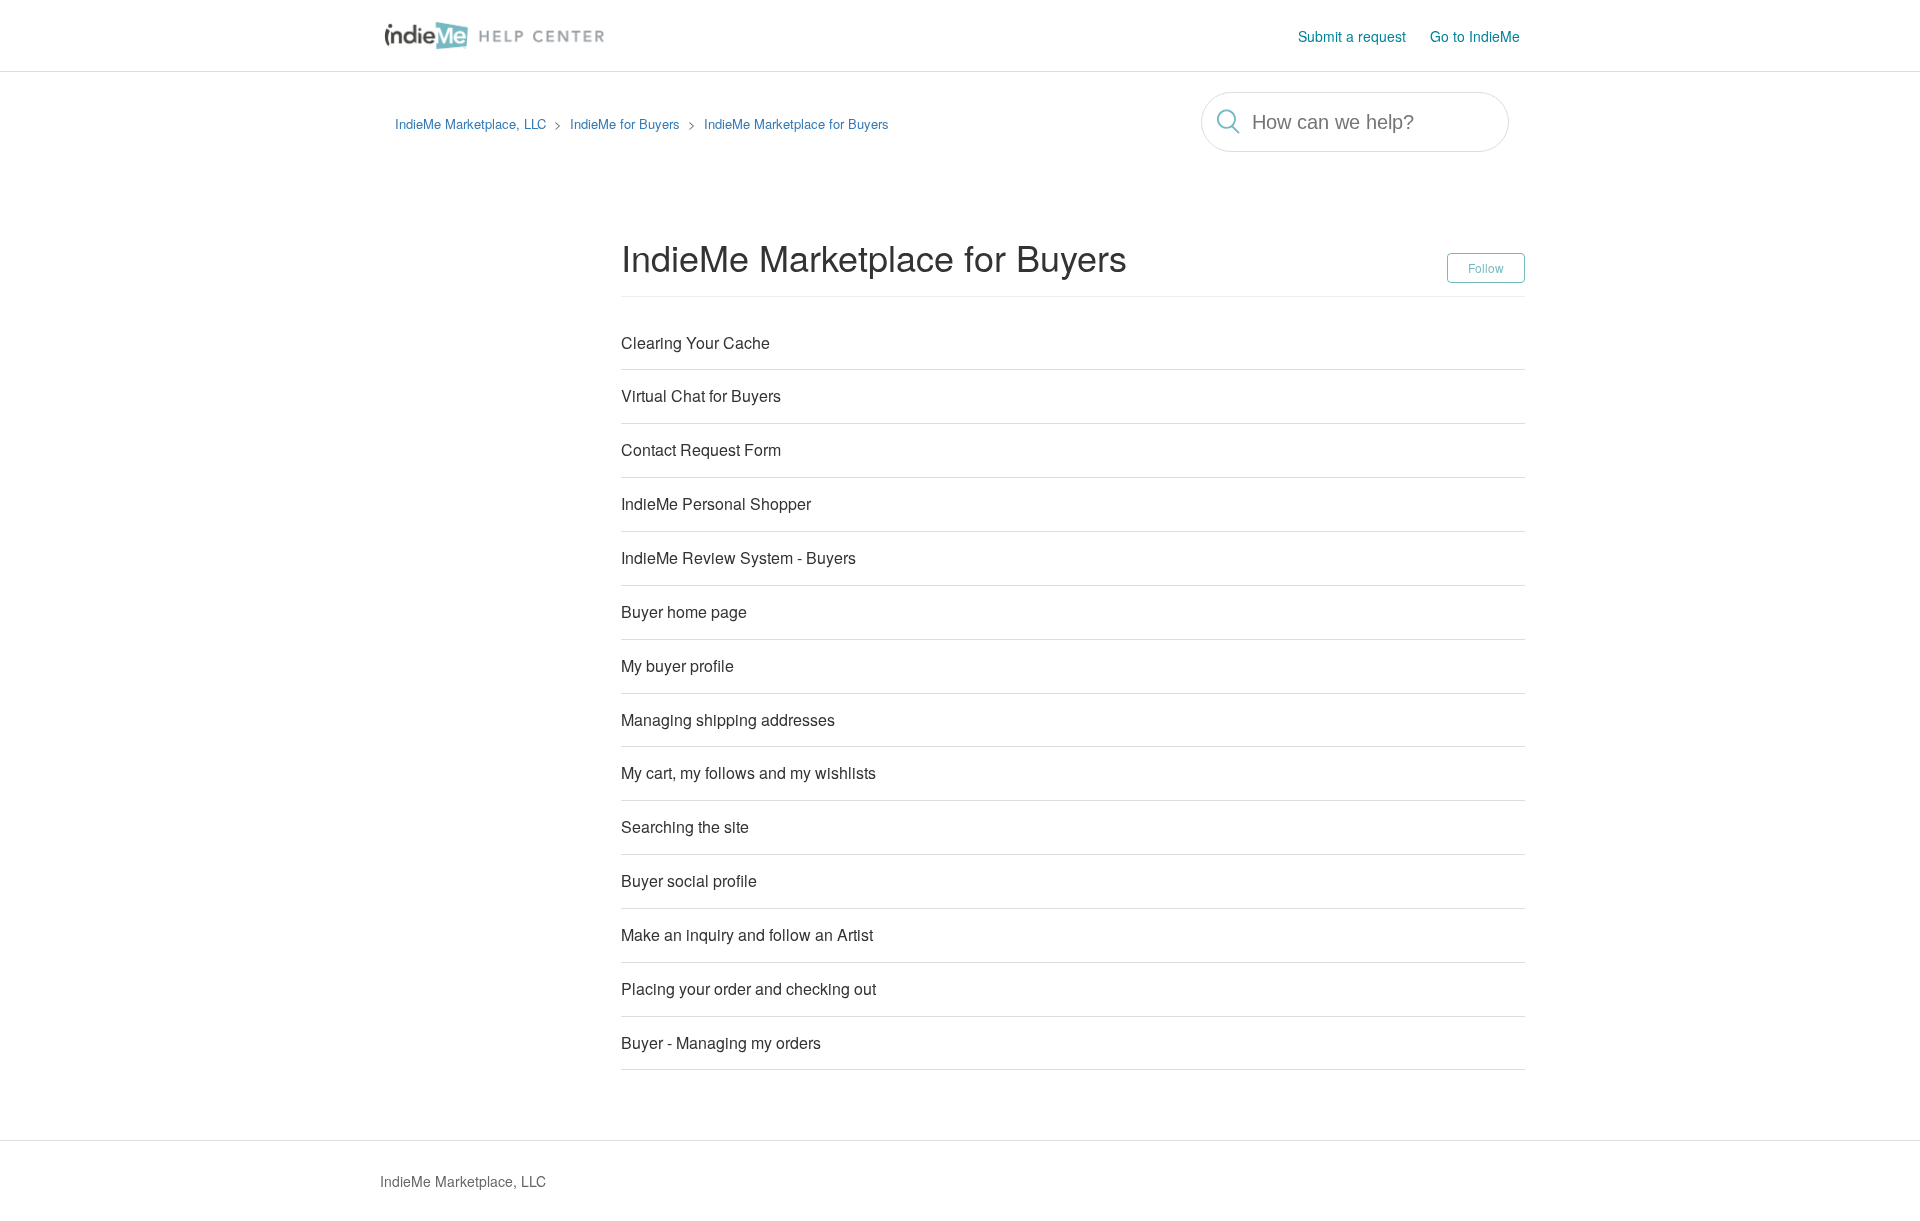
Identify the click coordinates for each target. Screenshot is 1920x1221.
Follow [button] (1486, 267)
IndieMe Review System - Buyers (738, 557)
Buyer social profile (689, 880)
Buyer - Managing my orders (721, 1042)
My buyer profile (677, 665)
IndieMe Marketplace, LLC (470, 123)
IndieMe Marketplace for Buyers (796, 123)
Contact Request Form (701, 449)
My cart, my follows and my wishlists (748, 772)
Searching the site (685, 826)
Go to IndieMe (1475, 36)
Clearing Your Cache (695, 342)
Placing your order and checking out (748, 988)
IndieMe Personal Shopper (716, 503)
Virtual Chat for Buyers (701, 395)
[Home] (498, 33)
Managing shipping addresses (728, 719)
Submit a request (1352, 36)
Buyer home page (684, 611)
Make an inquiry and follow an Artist (747, 934)
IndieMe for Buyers (625, 123)
